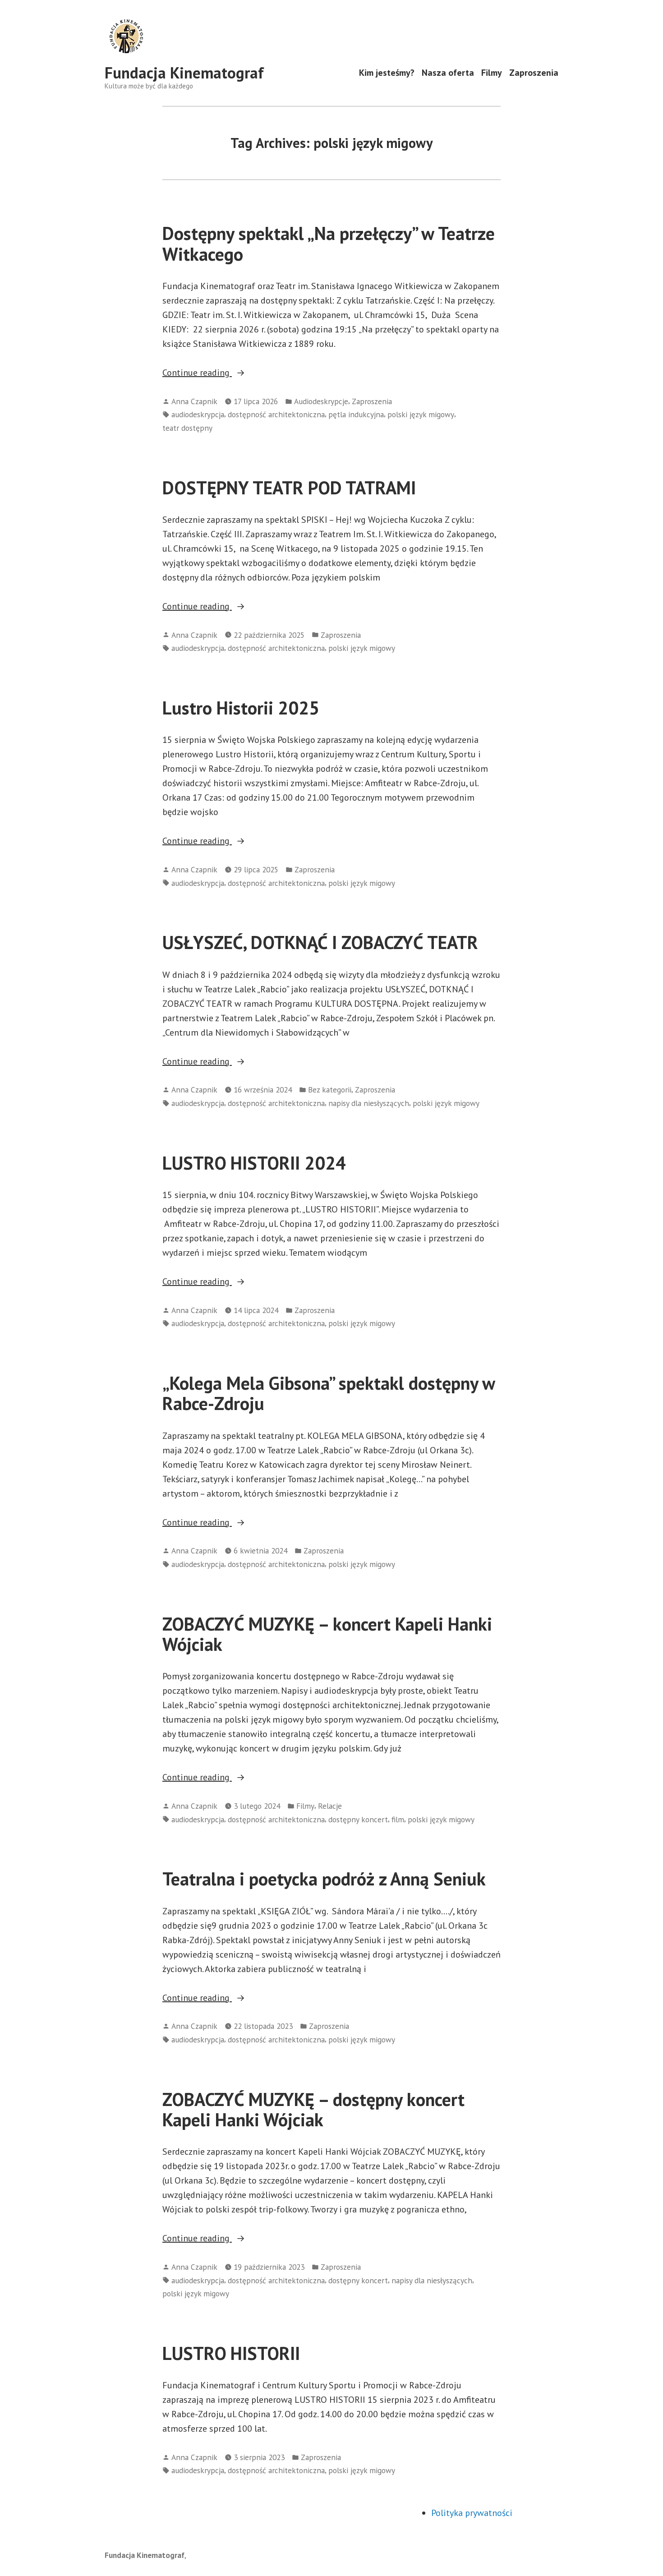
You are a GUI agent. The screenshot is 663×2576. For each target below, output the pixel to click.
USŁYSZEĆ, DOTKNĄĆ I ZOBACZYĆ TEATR (320, 942)
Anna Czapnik (194, 401)
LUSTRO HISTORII (231, 2353)
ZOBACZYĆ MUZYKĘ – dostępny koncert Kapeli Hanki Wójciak (313, 2109)
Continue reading (219, 373)
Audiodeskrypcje (321, 401)
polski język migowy (421, 414)
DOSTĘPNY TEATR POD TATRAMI (289, 488)
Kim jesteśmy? (387, 73)
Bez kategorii (330, 1090)
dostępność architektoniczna (276, 414)
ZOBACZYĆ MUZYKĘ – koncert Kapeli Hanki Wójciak (327, 1634)
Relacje (330, 1806)
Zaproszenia (534, 73)
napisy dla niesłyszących (369, 1103)
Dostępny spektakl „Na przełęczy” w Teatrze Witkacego (329, 243)
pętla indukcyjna (356, 414)
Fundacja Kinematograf (184, 73)
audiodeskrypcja (198, 414)
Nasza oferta (448, 73)
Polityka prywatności (472, 2513)
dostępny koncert (358, 1819)
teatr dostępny (187, 428)
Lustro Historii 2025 (241, 708)
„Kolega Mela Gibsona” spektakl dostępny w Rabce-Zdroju (329, 1393)
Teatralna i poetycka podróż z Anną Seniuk (324, 1879)
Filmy (492, 73)
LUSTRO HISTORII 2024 (254, 1163)
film (398, 1819)
